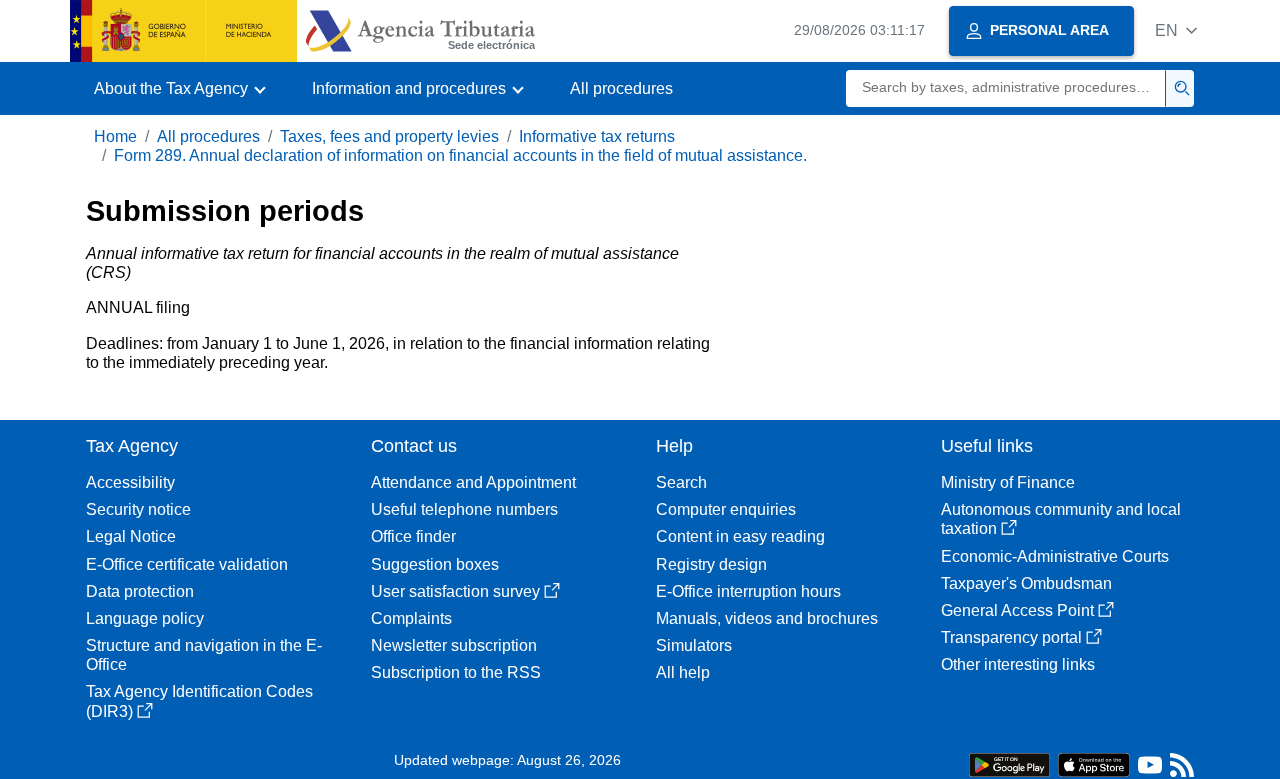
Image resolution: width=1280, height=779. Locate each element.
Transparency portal (1011, 637)
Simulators (694, 645)
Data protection (140, 591)
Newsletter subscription (454, 645)
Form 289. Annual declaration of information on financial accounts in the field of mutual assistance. (460, 155)
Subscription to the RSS (456, 672)
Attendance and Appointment (473, 482)
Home (115, 136)
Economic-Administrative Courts (1055, 556)
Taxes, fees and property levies (389, 136)
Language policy (145, 618)
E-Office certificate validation (187, 564)
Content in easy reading (740, 536)
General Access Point (1017, 610)
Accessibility (130, 482)
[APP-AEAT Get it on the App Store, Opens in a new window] (1094, 763)
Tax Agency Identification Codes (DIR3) (199, 701)
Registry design (711, 564)
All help (683, 672)
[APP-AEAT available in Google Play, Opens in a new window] (1009, 763)
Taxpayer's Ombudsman (1026, 583)
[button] (1176, 30)
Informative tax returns (597, 136)
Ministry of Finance (1008, 482)
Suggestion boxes (435, 564)
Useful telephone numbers (464, 509)
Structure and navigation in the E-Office (204, 655)
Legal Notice (131, 536)
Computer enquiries (726, 509)
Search (681, 482)
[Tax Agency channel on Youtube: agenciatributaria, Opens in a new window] (1150, 769)
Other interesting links (1018, 664)
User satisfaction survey (455, 591)
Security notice (138, 509)
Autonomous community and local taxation (1061, 519)
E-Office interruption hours (748, 591)
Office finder (413, 536)
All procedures (621, 88)
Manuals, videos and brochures (767, 618)
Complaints (411, 618)
